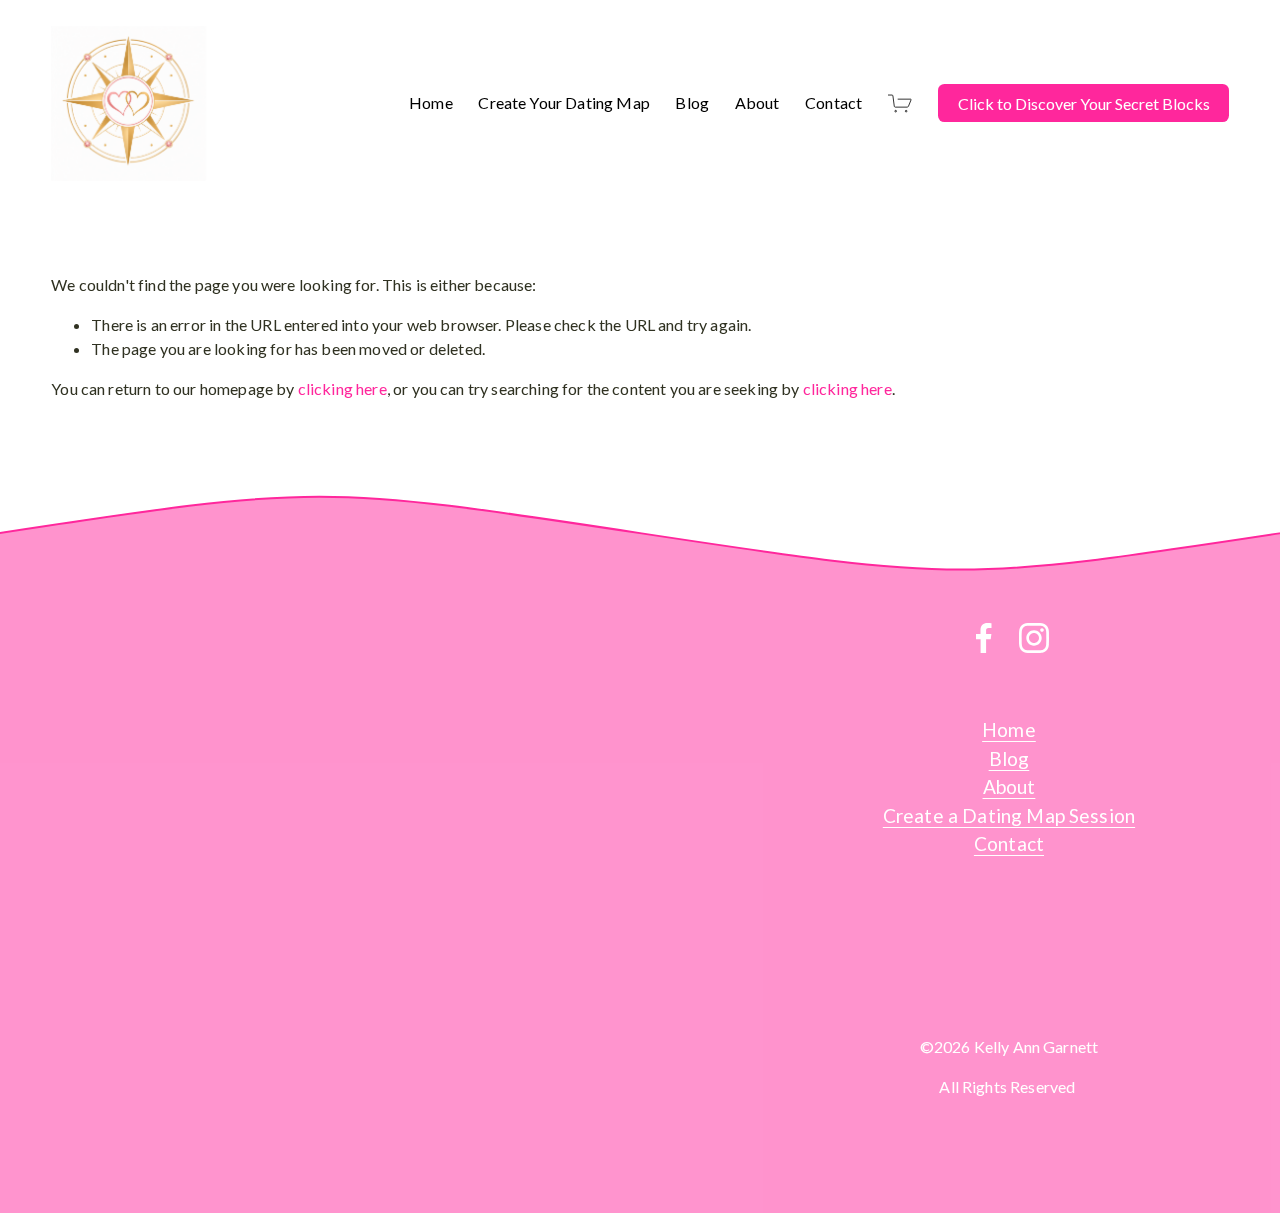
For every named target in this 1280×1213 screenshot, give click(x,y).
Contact (833, 102)
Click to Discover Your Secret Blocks (1084, 103)
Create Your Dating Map (564, 102)
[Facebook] (984, 638)
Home (431, 102)
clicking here (342, 388)
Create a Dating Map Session (1009, 815)
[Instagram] (1034, 638)
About (757, 102)
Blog (692, 102)
